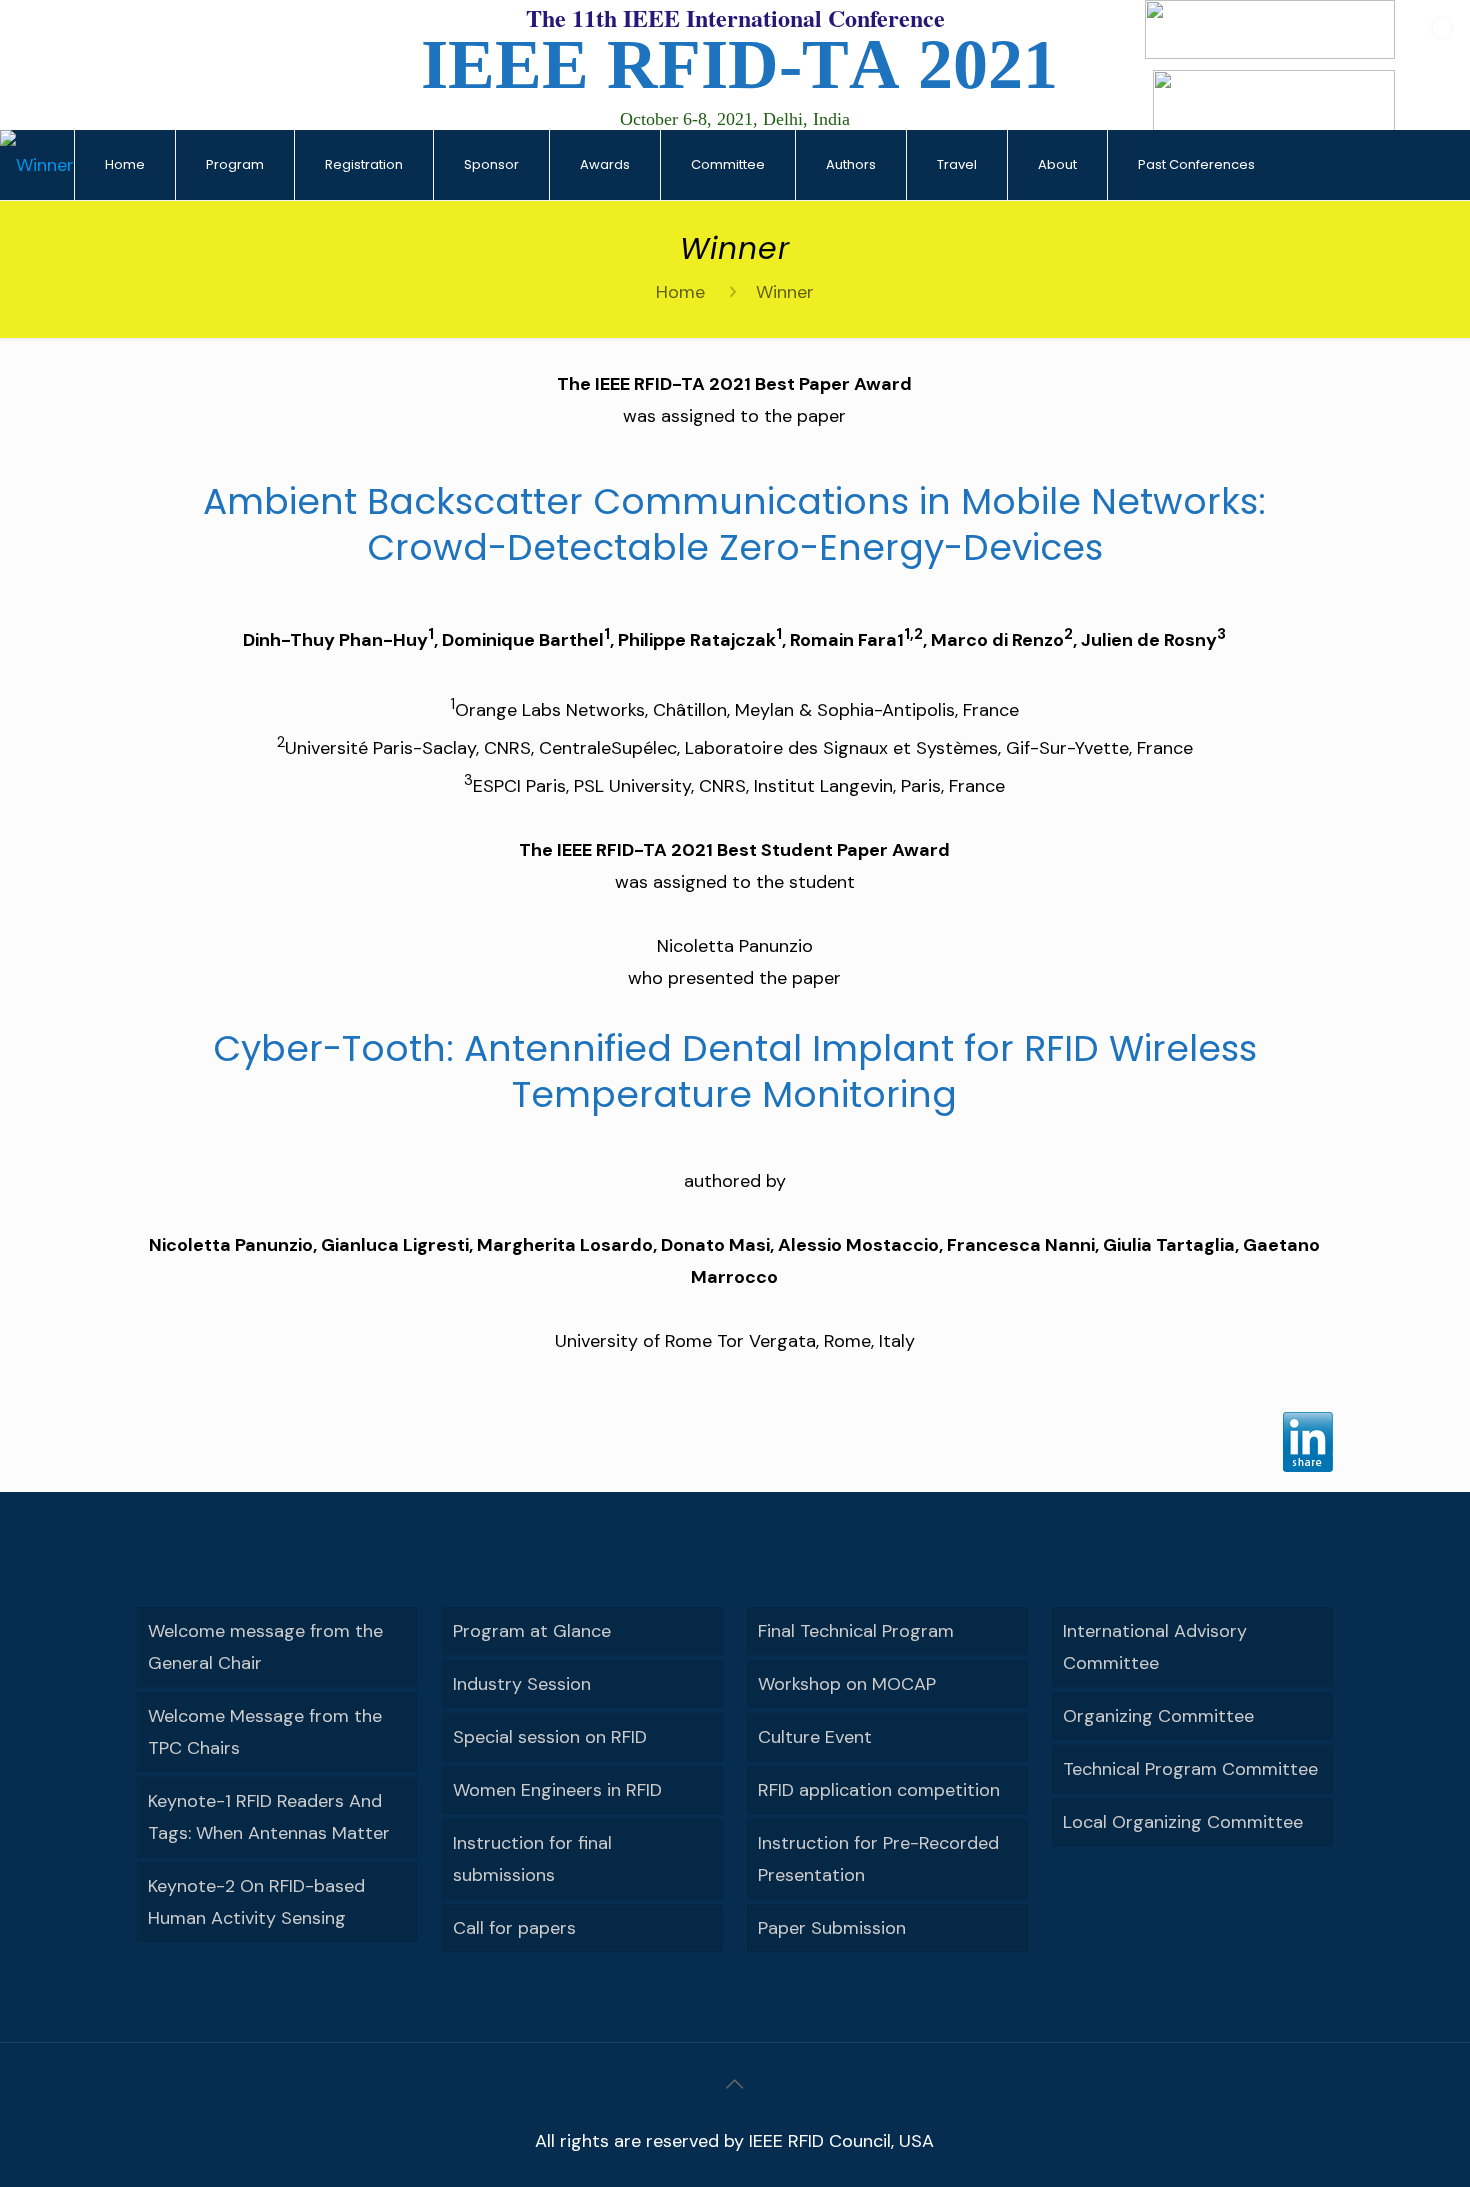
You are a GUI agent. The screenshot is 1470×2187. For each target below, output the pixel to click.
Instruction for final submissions (532, 1859)
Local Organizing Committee (1183, 1822)
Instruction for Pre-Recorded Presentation (878, 1859)
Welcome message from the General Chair (265, 1647)
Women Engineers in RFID (557, 1790)
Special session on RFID (550, 1737)
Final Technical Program (856, 1631)
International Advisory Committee (1155, 1647)
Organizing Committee (1158, 1716)
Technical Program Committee (1190, 1769)
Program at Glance (532, 1631)
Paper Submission (832, 1928)
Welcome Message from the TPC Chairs (265, 1732)
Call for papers (514, 1928)
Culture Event (815, 1737)
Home (680, 292)
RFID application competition (879, 1790)
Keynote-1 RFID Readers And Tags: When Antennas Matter (269, 1817)
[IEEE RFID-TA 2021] (37, 165)
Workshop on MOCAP (847, 1684)
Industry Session (522, 1684)
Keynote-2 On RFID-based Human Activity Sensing (256, 1902)
